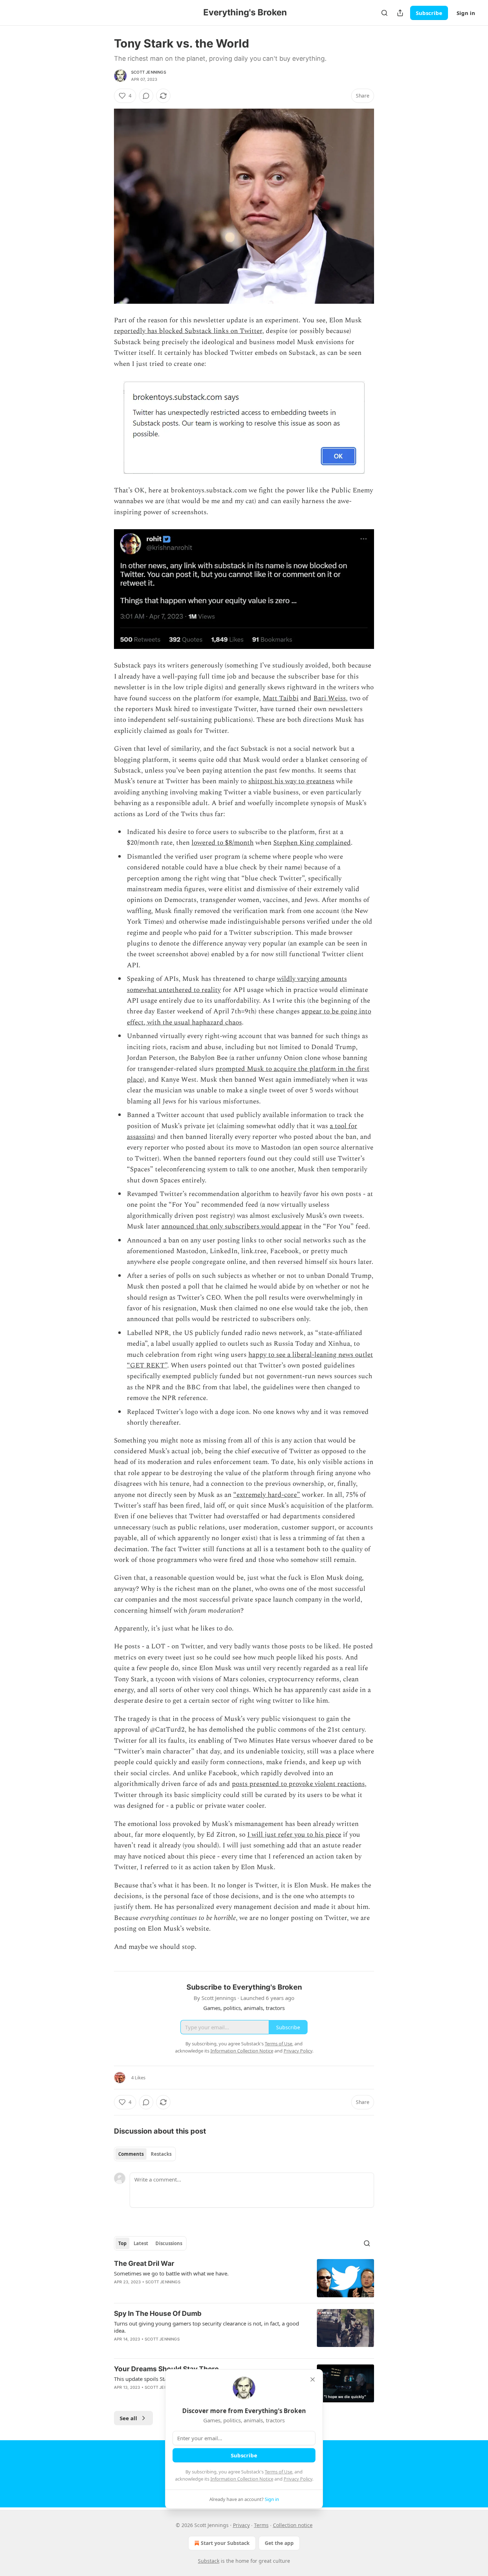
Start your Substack (225, 2543)
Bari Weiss (330, 698)
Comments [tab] (131, 2154)
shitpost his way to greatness (291, 781)
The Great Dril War (144, 2264)
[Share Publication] (400, 13)
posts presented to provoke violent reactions (298, 1784)
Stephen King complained (312, 843)
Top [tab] (122, 2243)
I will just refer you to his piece (294, 1835)
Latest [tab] (141, 2243)
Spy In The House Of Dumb (158, 2314)
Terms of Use (278, 2472)
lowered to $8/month (223, 843)
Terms (261, 2525)
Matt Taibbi (281, 698)
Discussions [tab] (169, 2243)
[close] (313, 2379)
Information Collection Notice (242, 2479)
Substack (209, 2561)
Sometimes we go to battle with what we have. (171, 2273)
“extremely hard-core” (267, 1495)
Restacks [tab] (161, 2154)
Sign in (466, 13)
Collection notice (293, 2525)
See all (128, 2418)
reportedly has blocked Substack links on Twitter (188, 331)
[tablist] (145, 2154)
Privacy (241, 2525)
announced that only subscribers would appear (232, 1227)
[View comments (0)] (146, 96)
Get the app (279, 2543)
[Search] (384, 13)
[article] (244, 2278)
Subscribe (429, 13)
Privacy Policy (298, 2479)
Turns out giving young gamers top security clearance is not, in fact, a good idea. (206, 2327)
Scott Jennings (149, 72)
